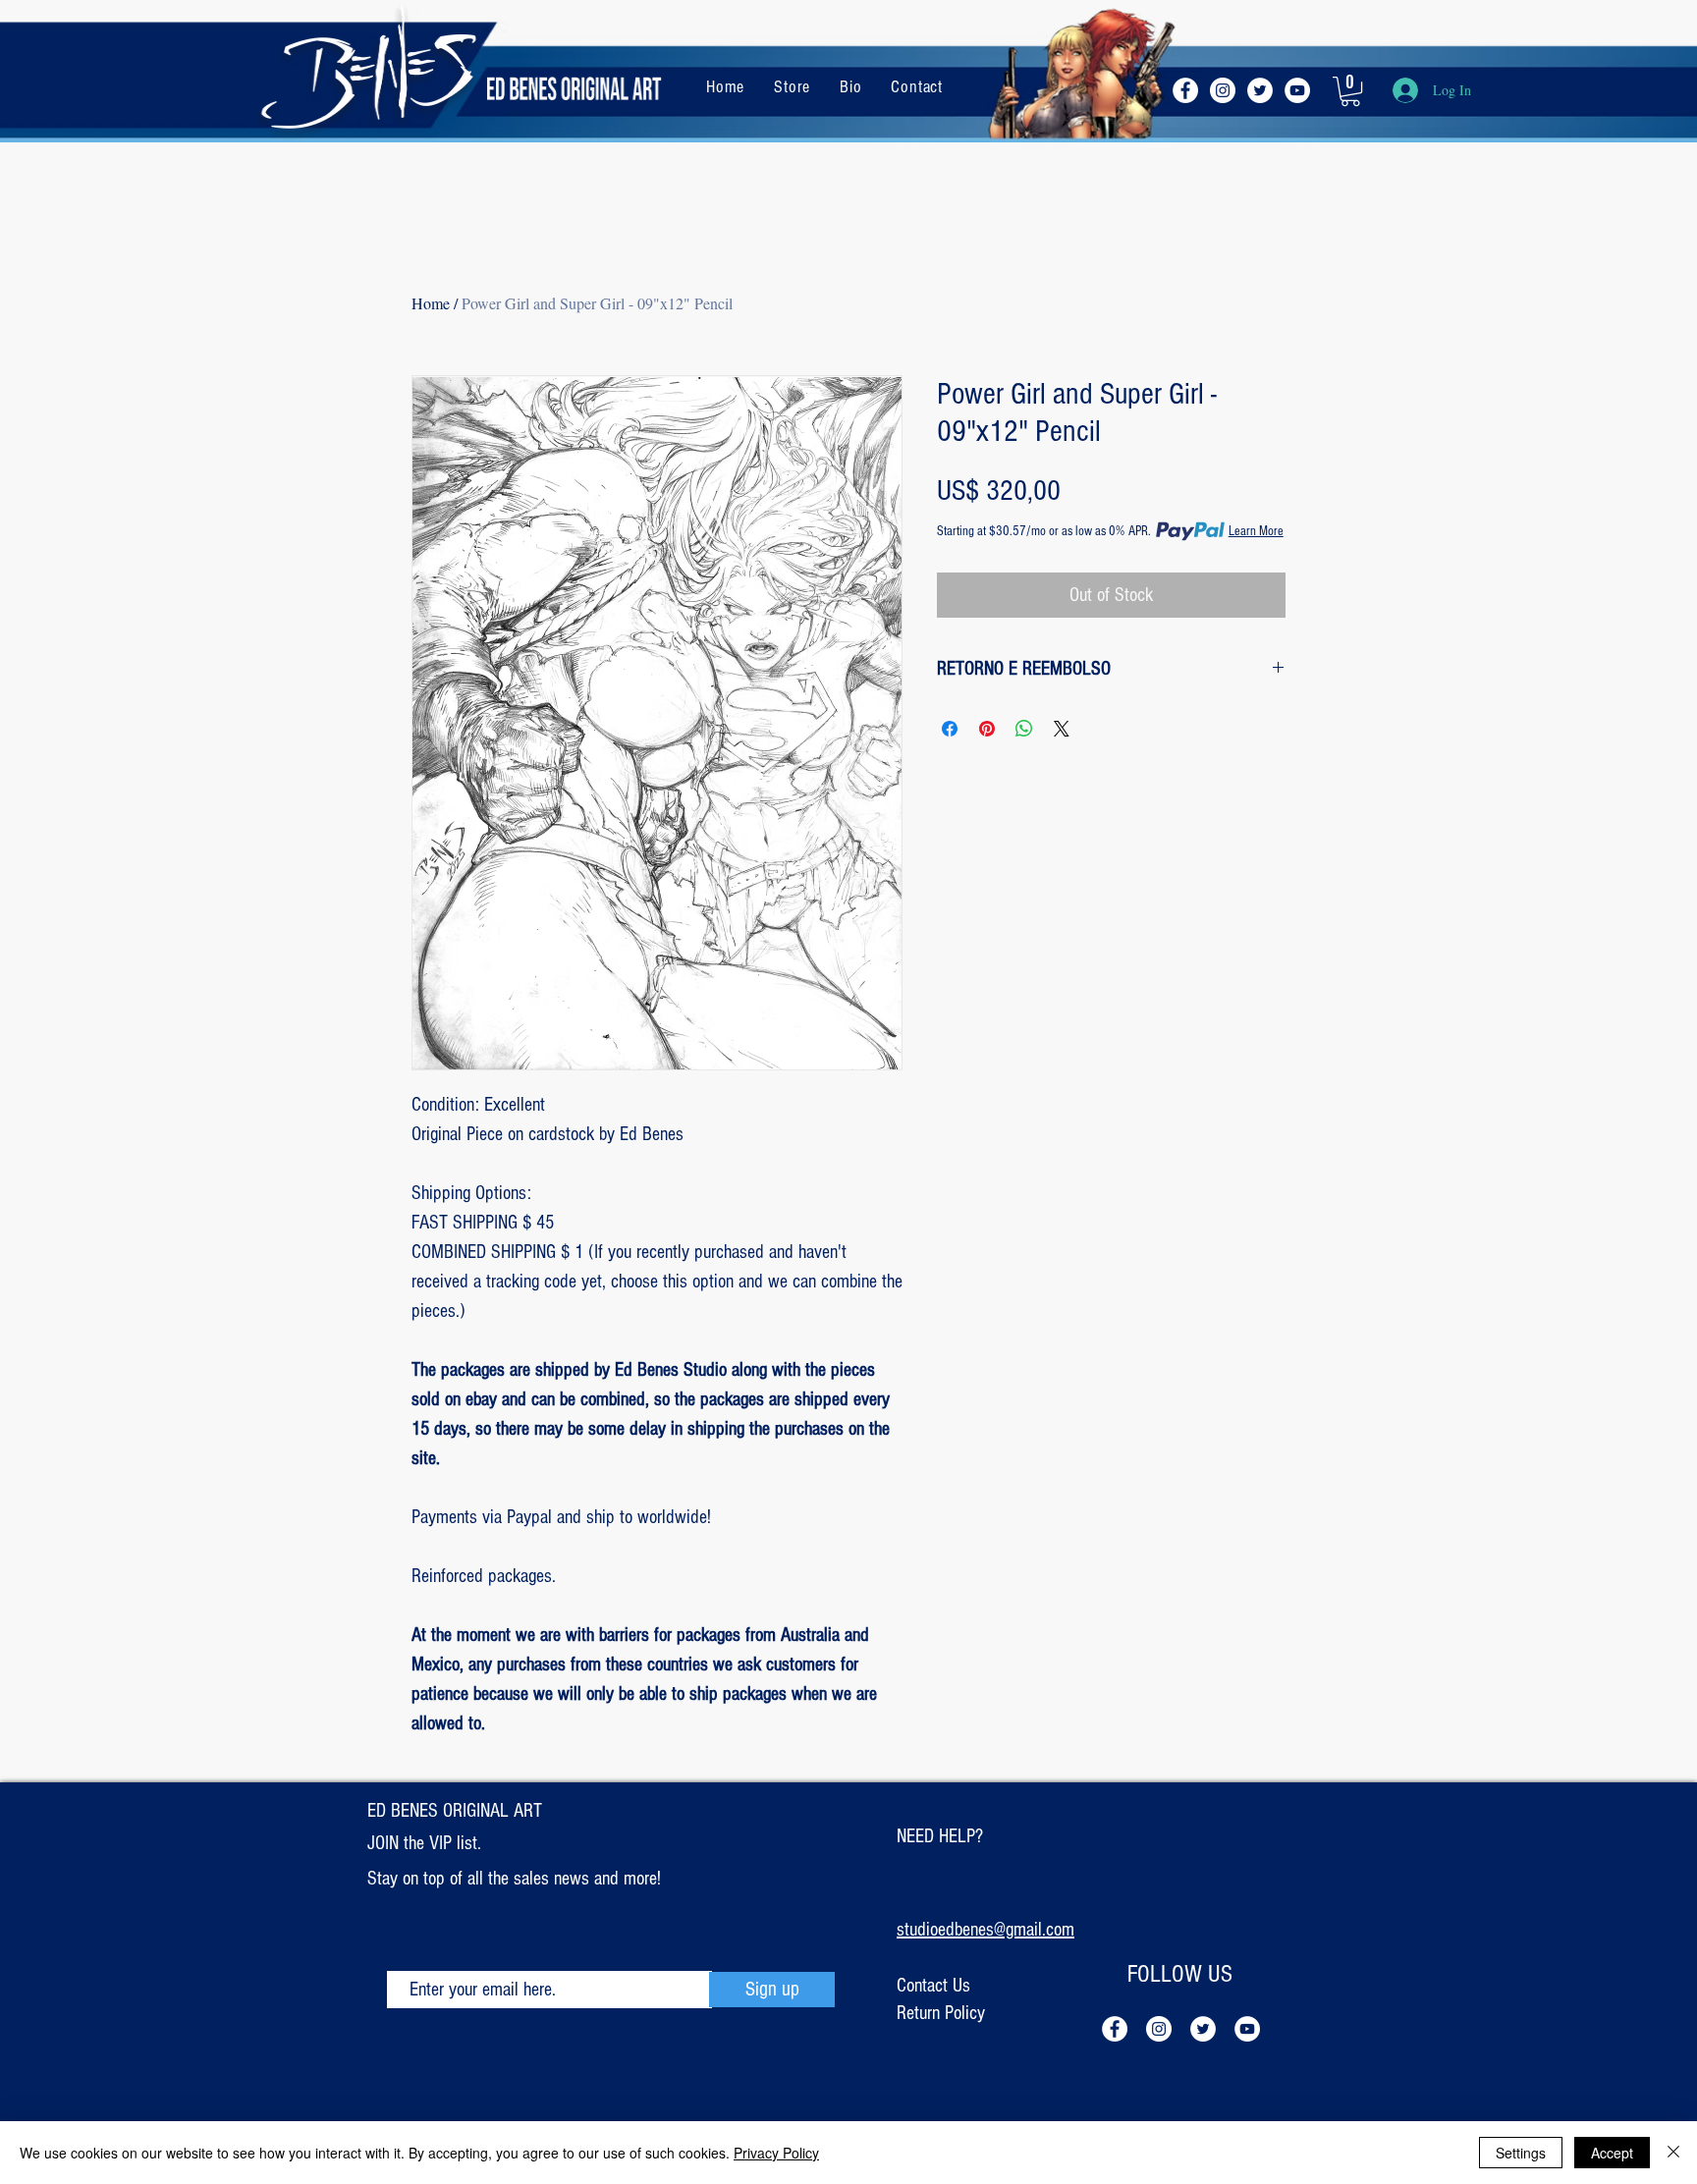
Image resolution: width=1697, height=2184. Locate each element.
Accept (1612, 2153)
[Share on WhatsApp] (1024, 729)
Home (431, 303)
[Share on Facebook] (950, 729)
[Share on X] (1062, 729)
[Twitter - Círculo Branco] (1260, 90)
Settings (1521, 2153)
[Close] (1673, 2153)
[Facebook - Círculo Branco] (1185, 90)
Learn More (1256, 531)
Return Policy (941, 2013)
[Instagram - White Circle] (1223, 90)
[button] (1350, 91)
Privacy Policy (776, 2153)
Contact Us (933, 1986)
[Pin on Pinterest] (987, 729)
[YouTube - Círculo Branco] (1297, 90)
